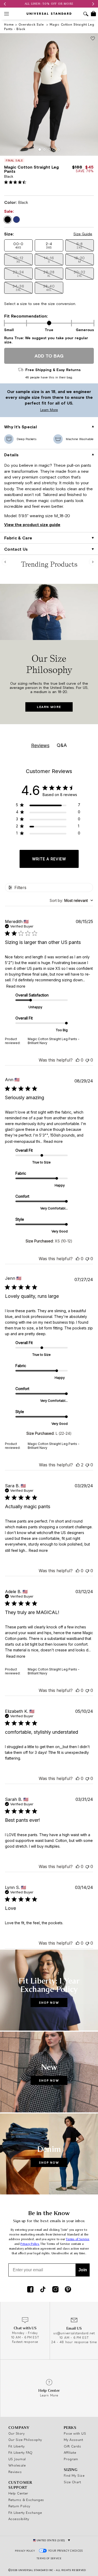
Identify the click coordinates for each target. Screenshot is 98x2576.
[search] (86, 15)
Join (83, 2270)
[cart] (93, 14)
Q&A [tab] (62, 745)
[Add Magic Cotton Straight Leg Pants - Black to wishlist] (93, 39)
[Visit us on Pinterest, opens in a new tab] (68, 2290)
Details (11, 455)
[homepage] (49, 14)
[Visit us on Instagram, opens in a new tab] (55, 2290)
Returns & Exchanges (26, 2500)
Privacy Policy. (30, 2244)
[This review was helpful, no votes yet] (78, 1060)
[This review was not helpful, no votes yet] (87, 1060)
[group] (49, 4)
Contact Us (16, 549)
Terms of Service (78, 2239)
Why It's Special (21, 427)
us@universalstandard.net (74, 2333)
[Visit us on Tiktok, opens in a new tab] (43, 2290)
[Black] (8, 220)
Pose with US (75, 2433)
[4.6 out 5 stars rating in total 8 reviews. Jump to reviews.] (16, 182)
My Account (74, 2440)
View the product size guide (32, 525)
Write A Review (49, 859)
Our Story (16, 2433)
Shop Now (49, 2002)
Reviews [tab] (40, 745)
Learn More (30, 410)
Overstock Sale (32, 24)
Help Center (18, 2493)
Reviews (15, 2472)
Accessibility (19, 2519)
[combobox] (71, 900)
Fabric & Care (18, 538)
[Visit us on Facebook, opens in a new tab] (30, 2290)
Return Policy (19, 2506)
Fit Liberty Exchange (25, 2512)
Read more (16, 986)
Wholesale (17, 2465)
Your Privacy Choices (66, 2551)
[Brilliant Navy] (16, 220)
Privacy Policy (25, 2551)
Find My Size (74, 2475)
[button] (18, 245)
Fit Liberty (17, 2446)
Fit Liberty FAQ (21, 2452)
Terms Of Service (49, 2558)
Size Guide (83, 234)
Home (9, 24)
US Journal (17, 2459)
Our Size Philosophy (25, 2440)
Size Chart (73, 2482)
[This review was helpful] (78, 1465)
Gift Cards (73, 2446)
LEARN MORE (49, 707)
